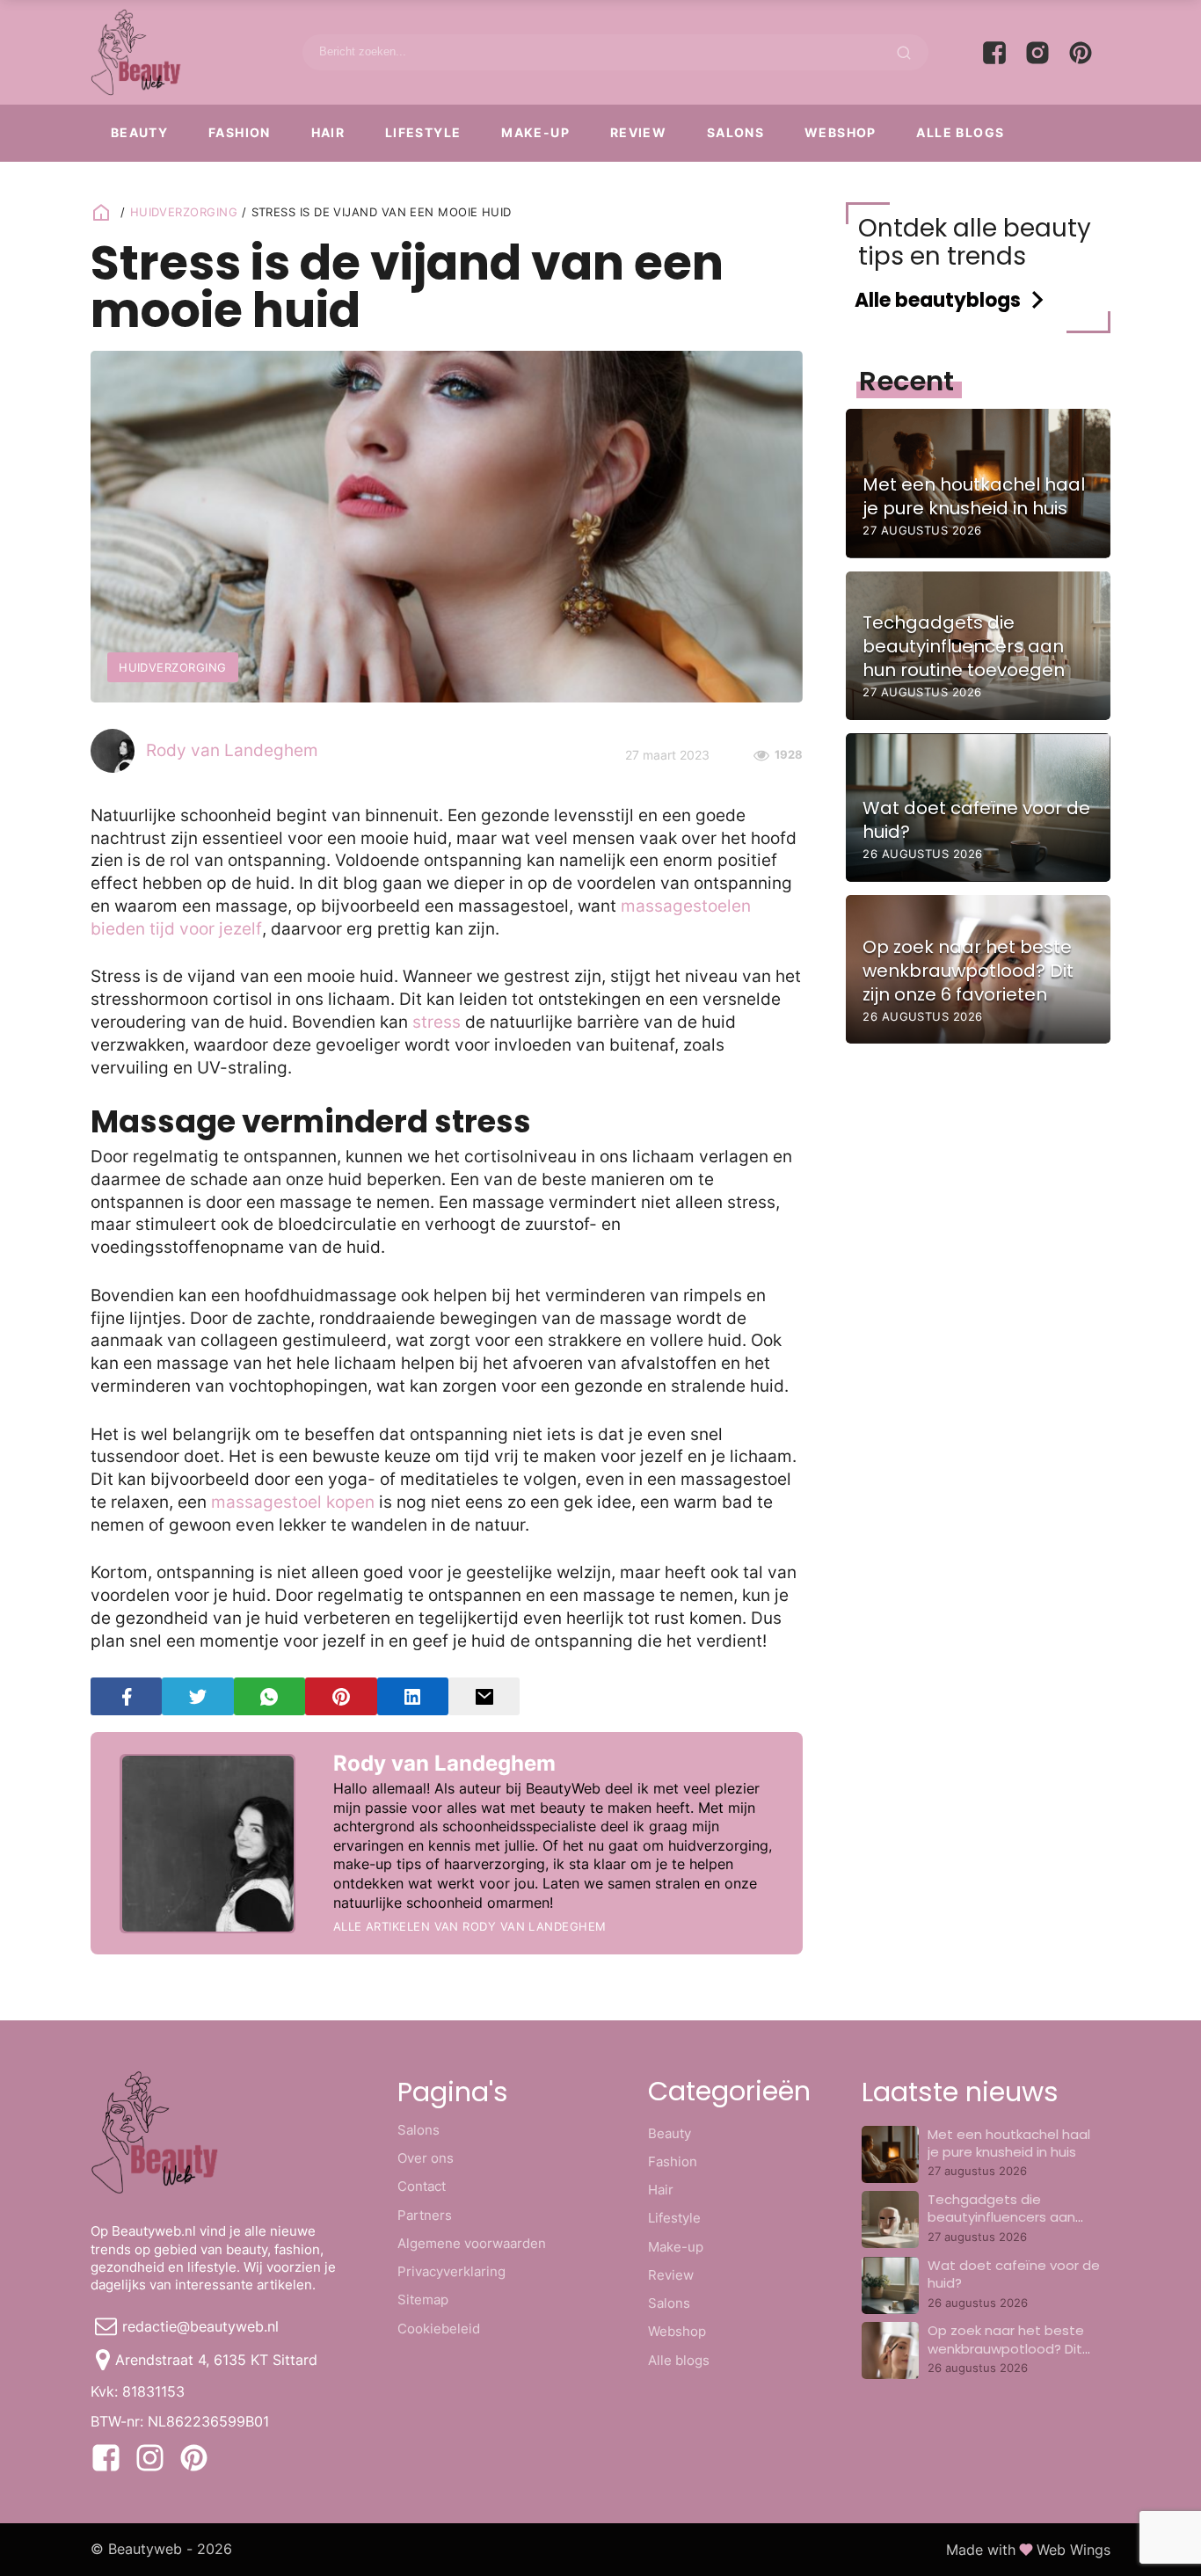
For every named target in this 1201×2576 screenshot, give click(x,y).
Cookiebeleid (439, 2329)
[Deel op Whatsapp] (269, 1696)
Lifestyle (423, 132)
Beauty (139, 132)
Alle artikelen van (470, 1926)
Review (638, 132)
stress (439, 1022)
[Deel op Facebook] (126, 1696)
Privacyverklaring (451, 2271)
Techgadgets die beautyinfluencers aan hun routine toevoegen (1003, 2217)
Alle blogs (960, 132)
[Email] (484, 1696)
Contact (422, 2186)
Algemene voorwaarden (472, 2243)
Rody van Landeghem (232, 750)
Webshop (841, 132)
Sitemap (423, 2299)
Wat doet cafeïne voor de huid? (1014, 2274)
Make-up (535, 132)
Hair (328, 132)
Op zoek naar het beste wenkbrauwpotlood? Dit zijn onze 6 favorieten (1006, 2348)
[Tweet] (197, 1696)
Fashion (240, 132)
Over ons (426, 2158)
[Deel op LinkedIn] (413, 1696)
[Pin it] (341, 1696)
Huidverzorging (184, 212)
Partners (425, 2215)
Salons (735, 132)
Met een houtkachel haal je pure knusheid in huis (1009, 2143)
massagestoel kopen (293, 1502)
